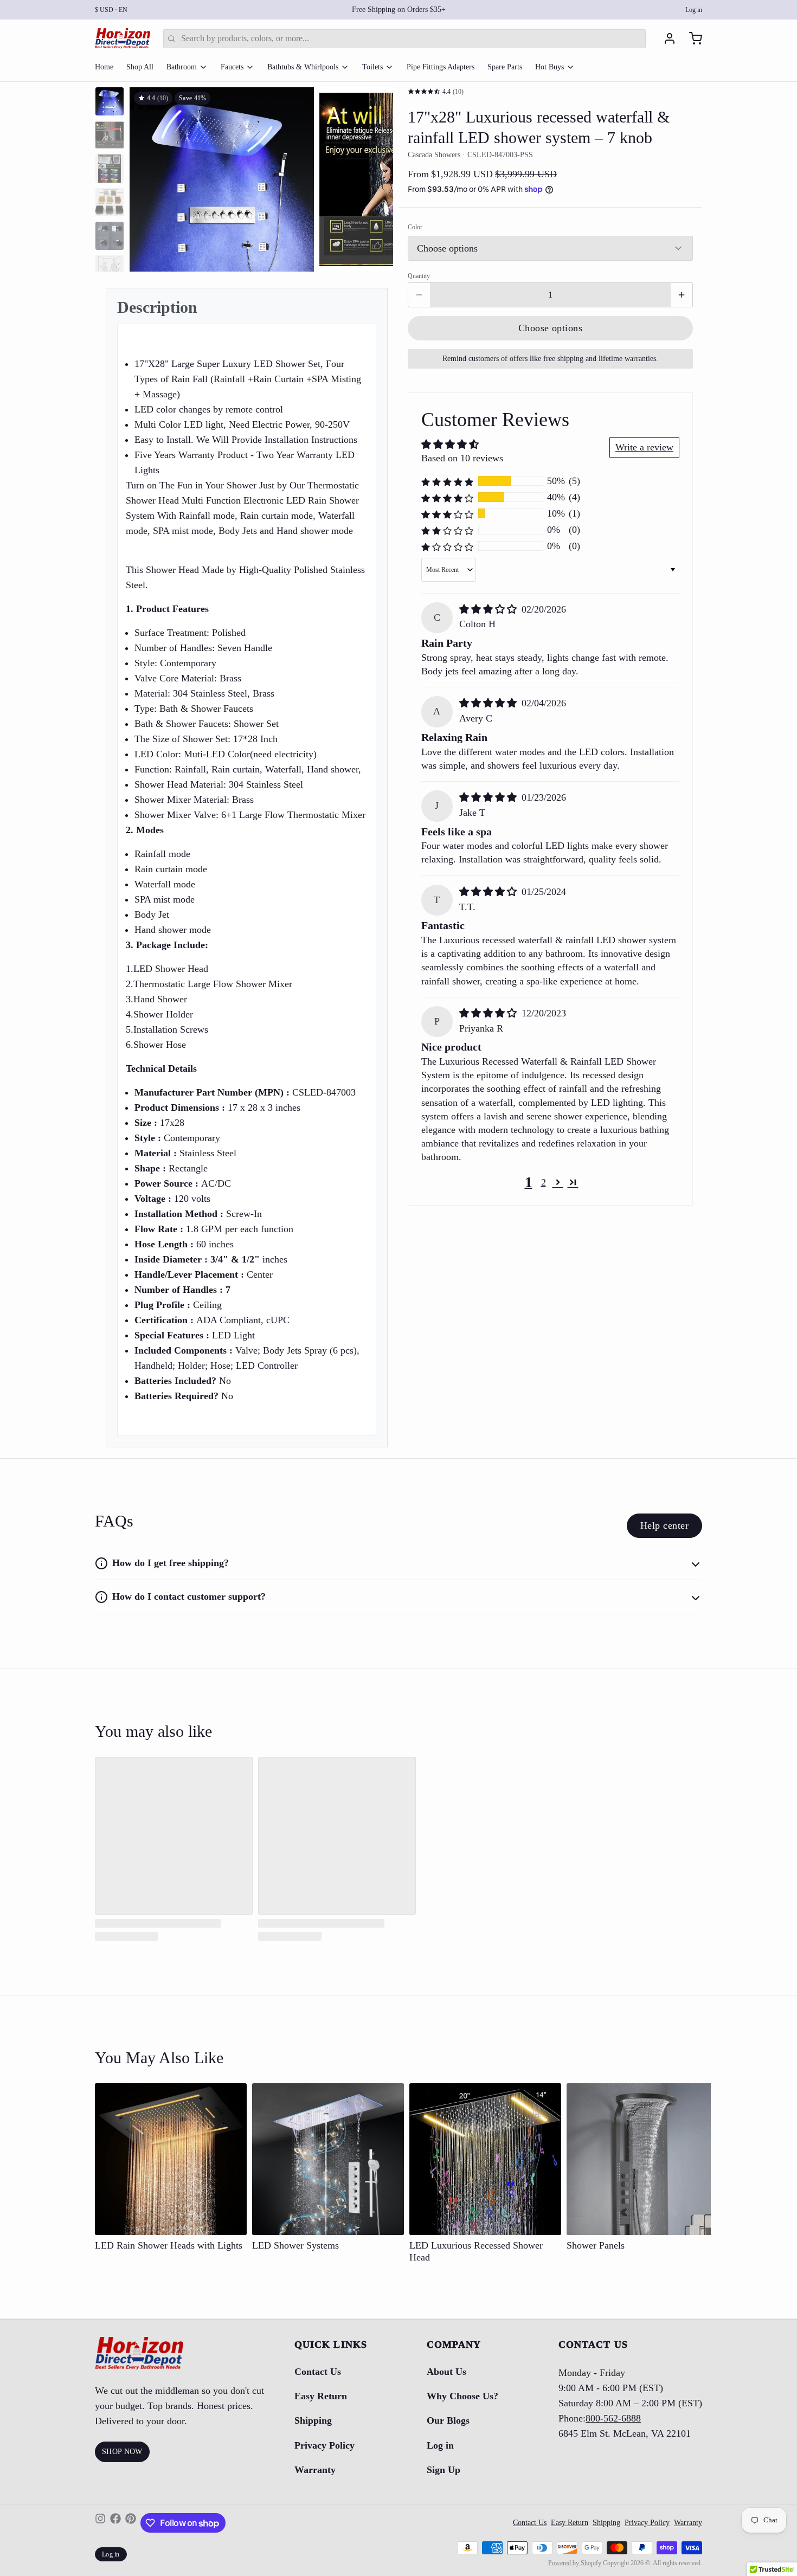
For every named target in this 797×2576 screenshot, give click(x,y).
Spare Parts (505, 67)
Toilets (372, 67)
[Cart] (691, 38)
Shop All (140, 67)
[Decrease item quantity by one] (419, 295)
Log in (694, 10)
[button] (550, 328)
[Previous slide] (146, 177)
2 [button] (544, 1182)
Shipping (313, 2420)
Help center (664, 1525)
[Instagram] (100, 2523)
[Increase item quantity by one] (682, 295)
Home (104, 67)
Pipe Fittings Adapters (441, 67)
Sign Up (444, 2470)
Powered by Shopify (575, 2563)
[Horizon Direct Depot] (123, 38)
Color (415, 227)
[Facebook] (115, 2523)
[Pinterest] (131, 2523)
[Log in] (665, 38)
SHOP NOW (122, 2452)
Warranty (315, 2470)
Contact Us (318, 2372)
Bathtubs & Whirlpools (303, 67)
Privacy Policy (324, 2445)
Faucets (232, 67)
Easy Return (321, 2396)
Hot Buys (549, 67)
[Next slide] (376, 177)
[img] (489, 609)
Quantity (419, 276)
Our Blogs (448, 2420)
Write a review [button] (644, 447)
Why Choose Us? (462, 2396)
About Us (446, 2372)
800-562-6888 (613, 2418)
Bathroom (182, 67)
